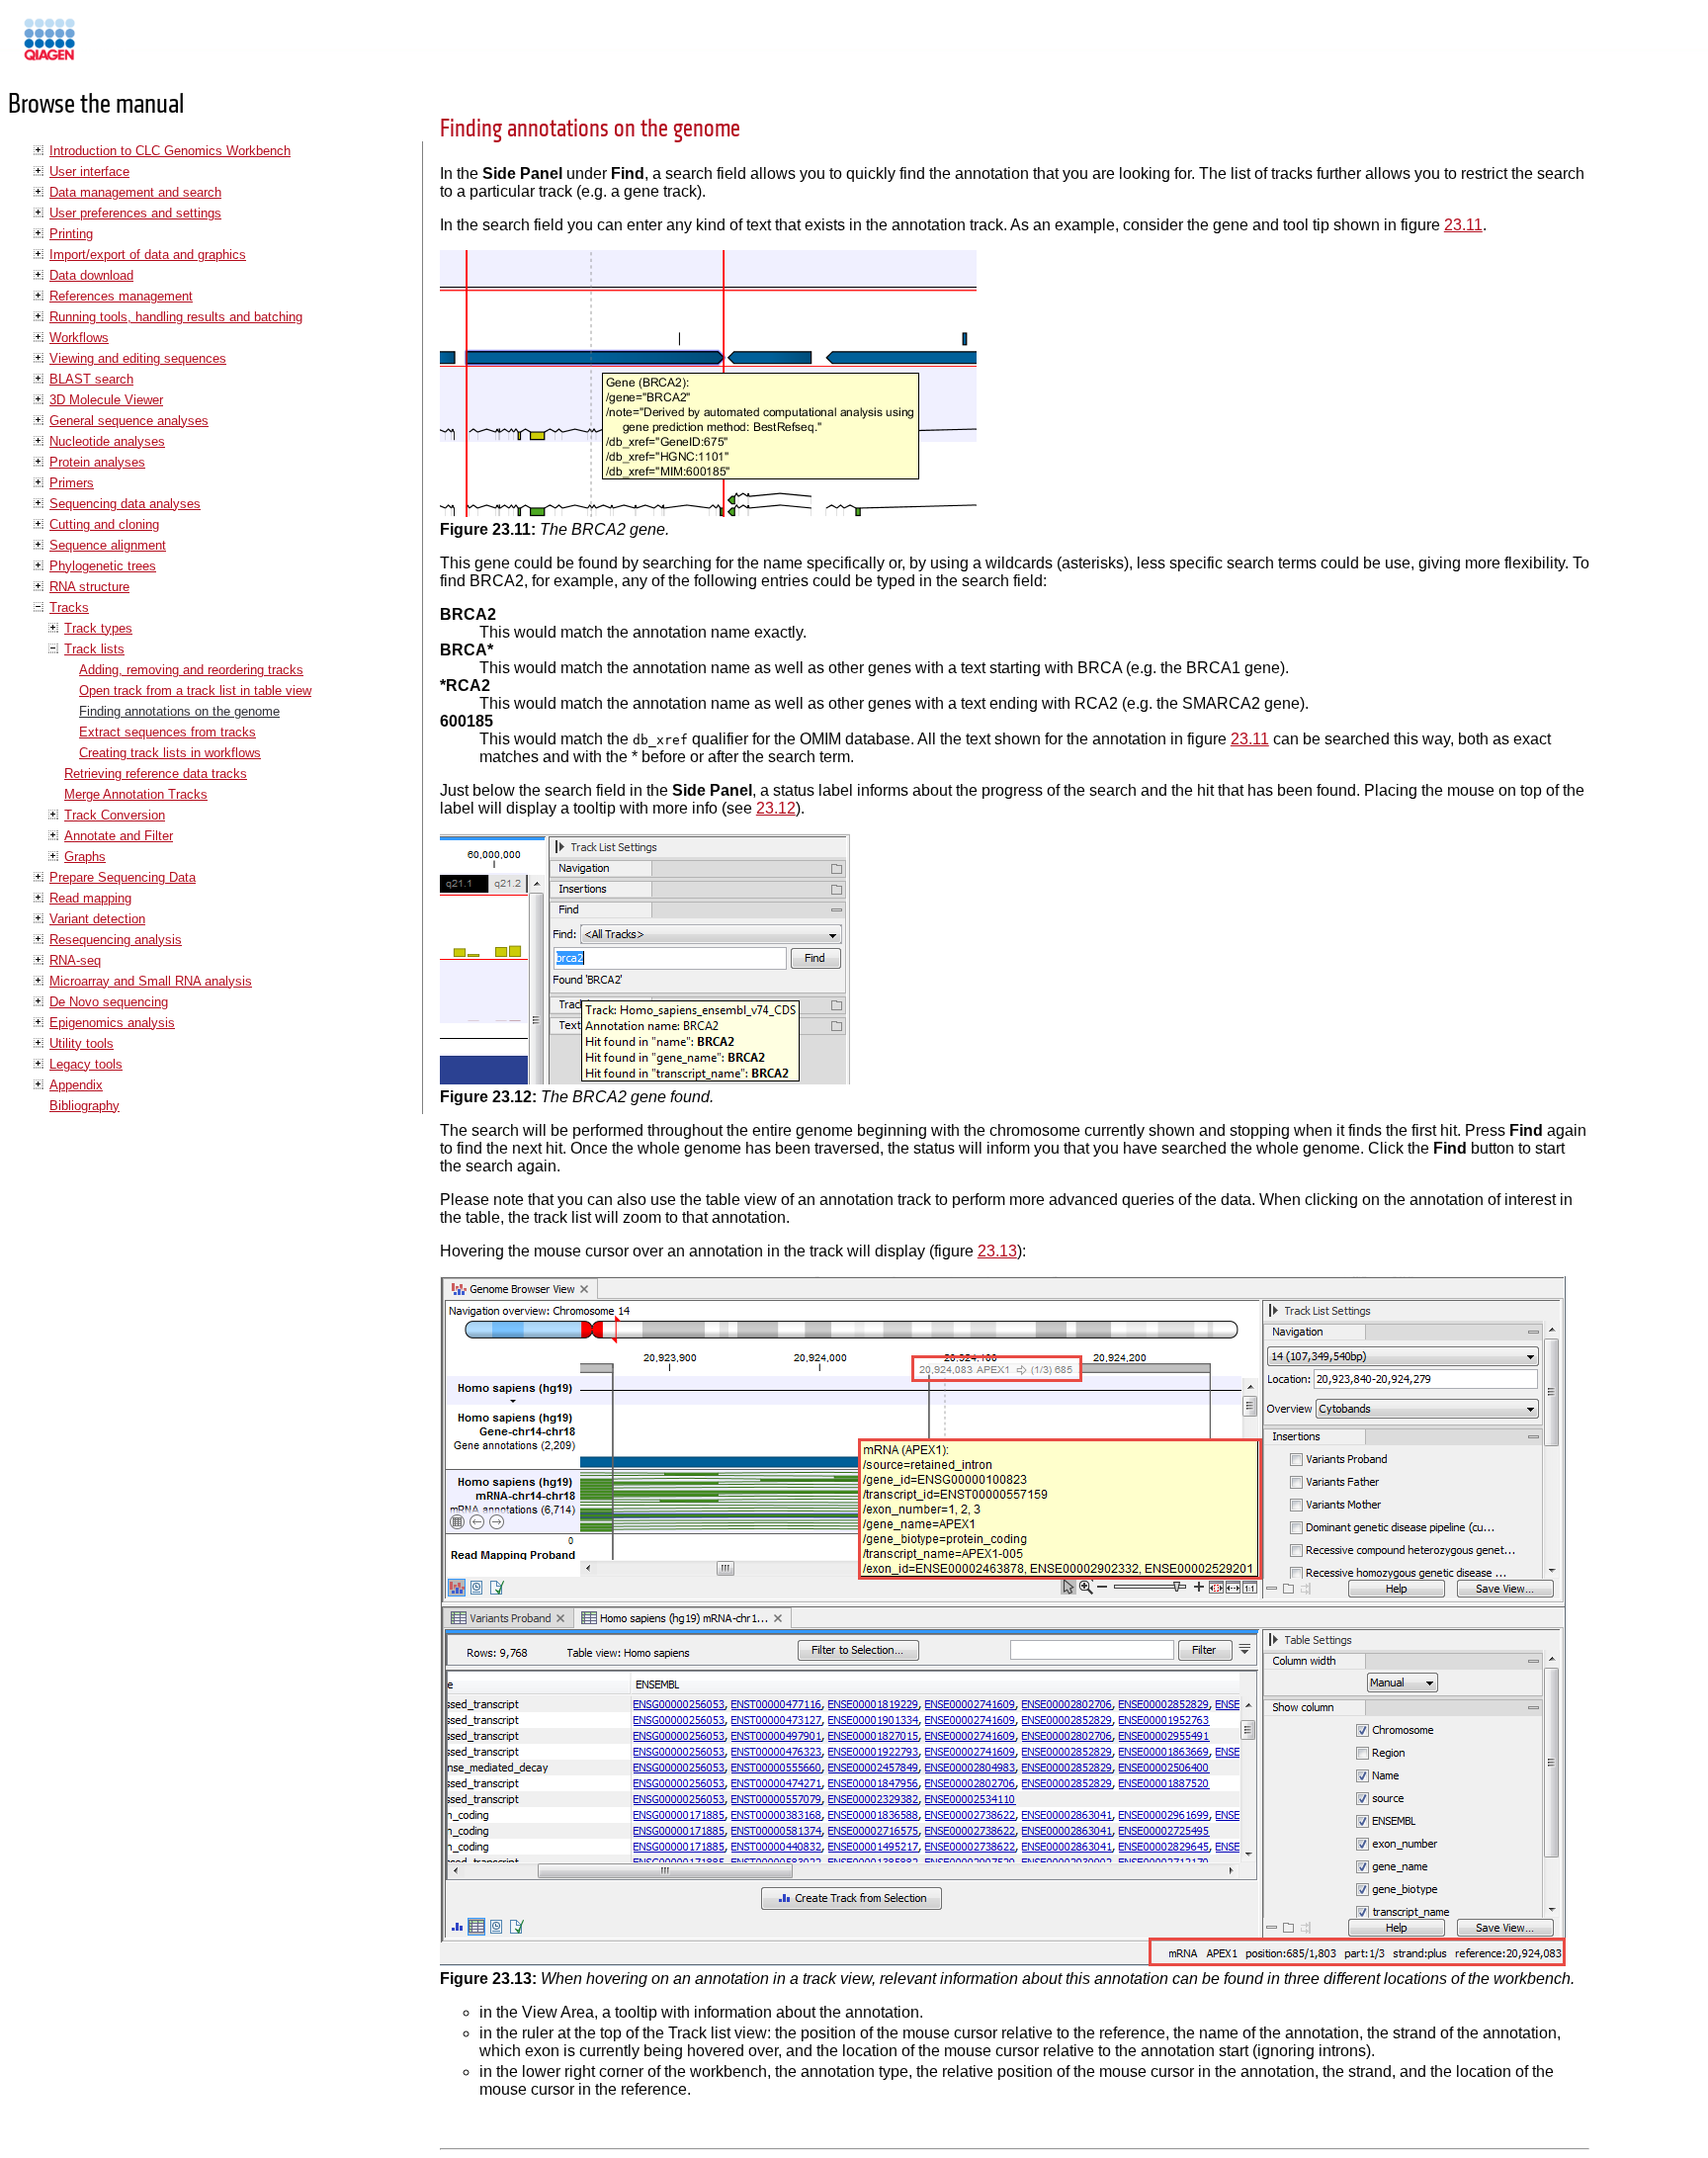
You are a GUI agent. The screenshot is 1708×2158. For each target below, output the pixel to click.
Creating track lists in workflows (170, 753)
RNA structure (89, 587)
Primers (72, 483)
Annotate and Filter (119, 836)
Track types (98, 628)
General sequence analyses (129, 421)
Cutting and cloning (104, 524)
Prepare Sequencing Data (123, 877)
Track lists (94, 649)
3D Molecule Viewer (106, 400)
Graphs (85, 857)
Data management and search (135, 192)
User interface (89, 172)
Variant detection (97, 919)
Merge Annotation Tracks (136, 794)
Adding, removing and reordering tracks (191, 670)
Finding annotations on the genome (179, 711)
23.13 (997, 1251)
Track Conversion (115, 815)
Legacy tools (86, 1064)
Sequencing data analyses (125, 504)
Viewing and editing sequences (138, 358)
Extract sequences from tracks (168, 732)
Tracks (69, 607)
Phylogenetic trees (103, 566)
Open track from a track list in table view (195, 691)
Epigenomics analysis (112, 1023)
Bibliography (85, 1106)
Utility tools (82, 1043)
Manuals (103, 48)
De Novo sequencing (109, 1002)
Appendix (76, 1085)
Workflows (79, 338)
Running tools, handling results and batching (176, 317)
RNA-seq (75, 960)
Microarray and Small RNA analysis (151, 981)
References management (121, 296)
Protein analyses (97, 462)
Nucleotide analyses (107, 441)
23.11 (1463, 225)
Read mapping (90, 898)
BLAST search (91, 379)
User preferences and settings (135, 213)
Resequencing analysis (116, 940)
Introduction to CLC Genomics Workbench (170, 151)
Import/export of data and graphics (148, 255)
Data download (91, 275)
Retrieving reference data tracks (156, 774)
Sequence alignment (108, 545)
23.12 (776, 808)
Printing (71, 234)
